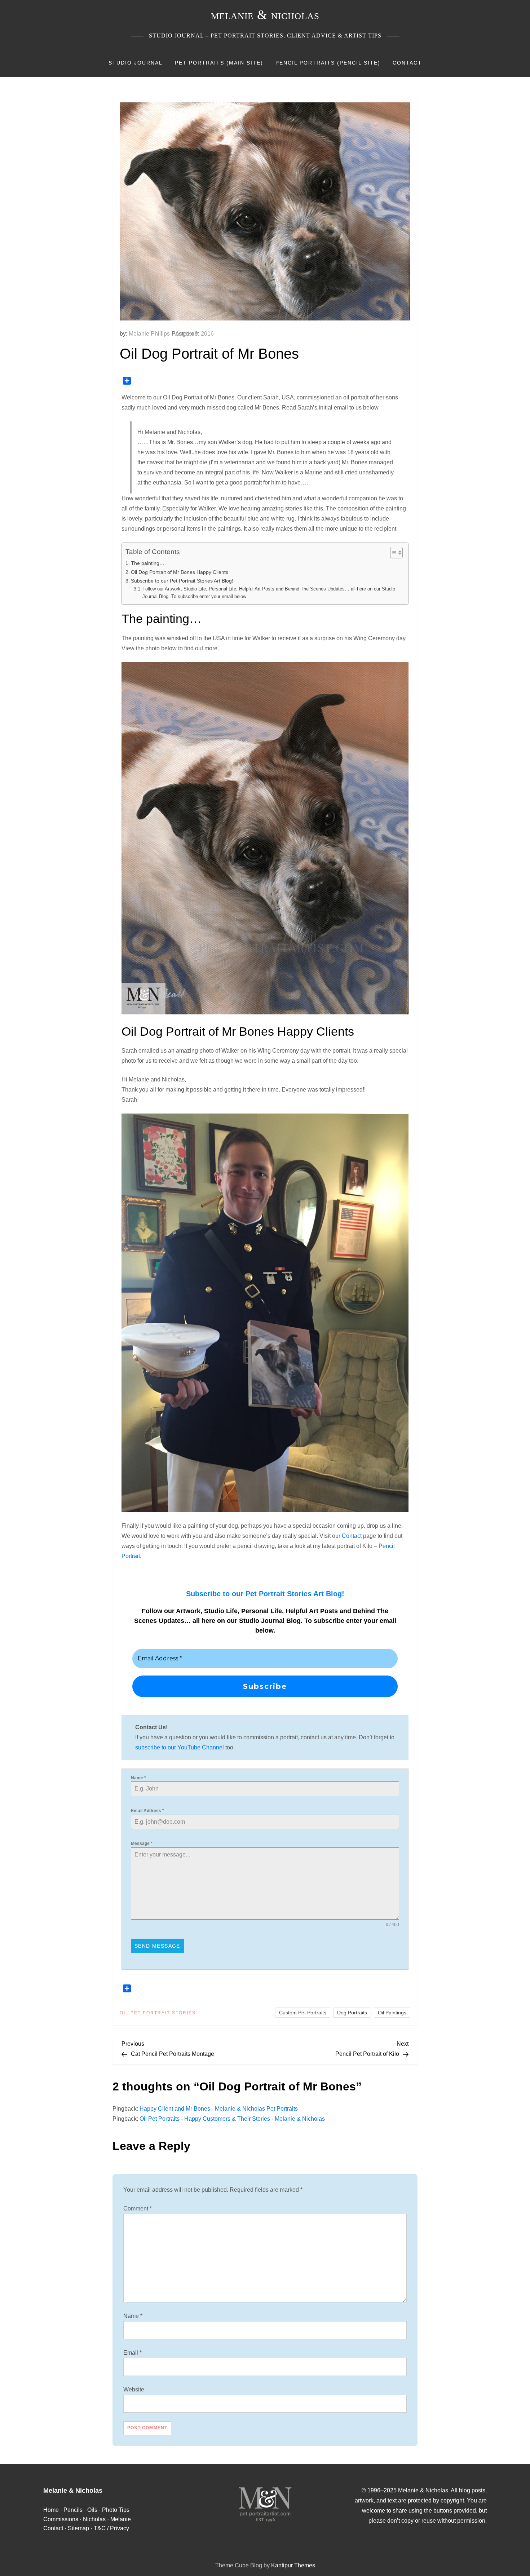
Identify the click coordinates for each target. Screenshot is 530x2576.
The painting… (148, 563)
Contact (407, 63)
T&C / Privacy (111, 2528)
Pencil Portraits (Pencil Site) (328, 63)
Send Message (157, 1946)
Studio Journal (136, 63)
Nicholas (94, 2519)
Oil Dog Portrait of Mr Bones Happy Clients (180, 572)
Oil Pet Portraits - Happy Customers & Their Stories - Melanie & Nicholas (232, 2119)
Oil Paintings (392, 2013)
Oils (92, 2510)
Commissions (61, 2519)
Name (138, 1778)
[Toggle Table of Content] (393, 553)
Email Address (147, 1811)
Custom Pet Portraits (303, 2013)
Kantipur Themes (293, 2565)
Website (134, 2389)
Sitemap (78, 2528)
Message (142, 1844)
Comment (138, 2208)
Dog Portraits (352, 2013)
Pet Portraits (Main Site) (219, 63)
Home (51, 2510)
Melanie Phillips (149, 334)
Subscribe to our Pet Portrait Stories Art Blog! (182, 581)
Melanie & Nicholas (265, 15)
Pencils (73, 2510)
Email (132, 2353)
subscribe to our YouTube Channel (180, 1747)
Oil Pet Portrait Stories (158, 2013)
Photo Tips (116, 2510)
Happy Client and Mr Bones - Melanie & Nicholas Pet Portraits (219, 2109)
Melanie (121, 2519)
